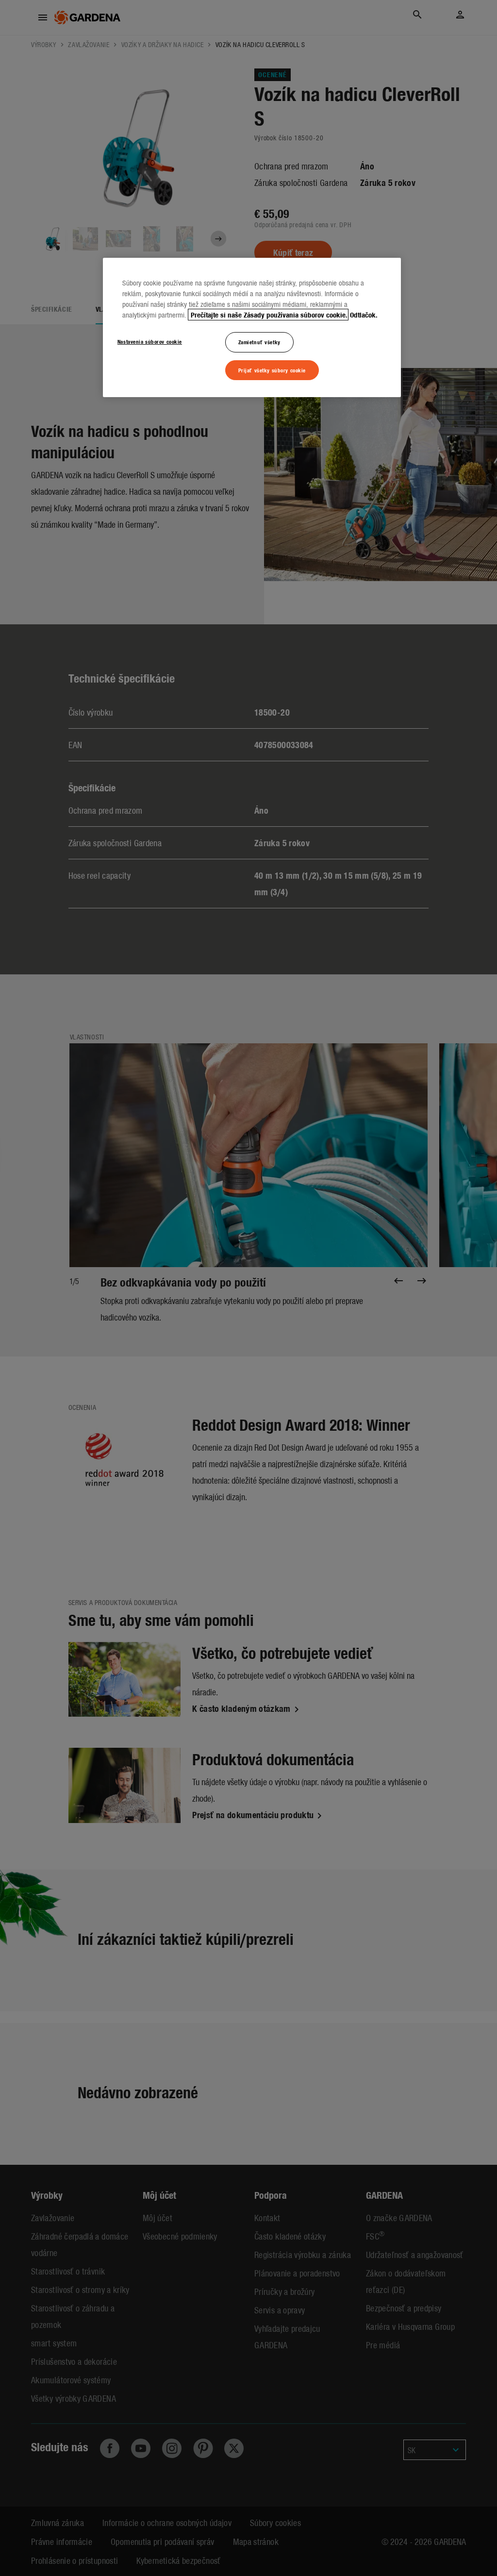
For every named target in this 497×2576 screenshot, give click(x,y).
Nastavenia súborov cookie (150, 341)
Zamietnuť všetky (259, 342)
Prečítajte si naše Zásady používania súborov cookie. (268, 315)
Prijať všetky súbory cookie (272, 370)
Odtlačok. (364, 315)
